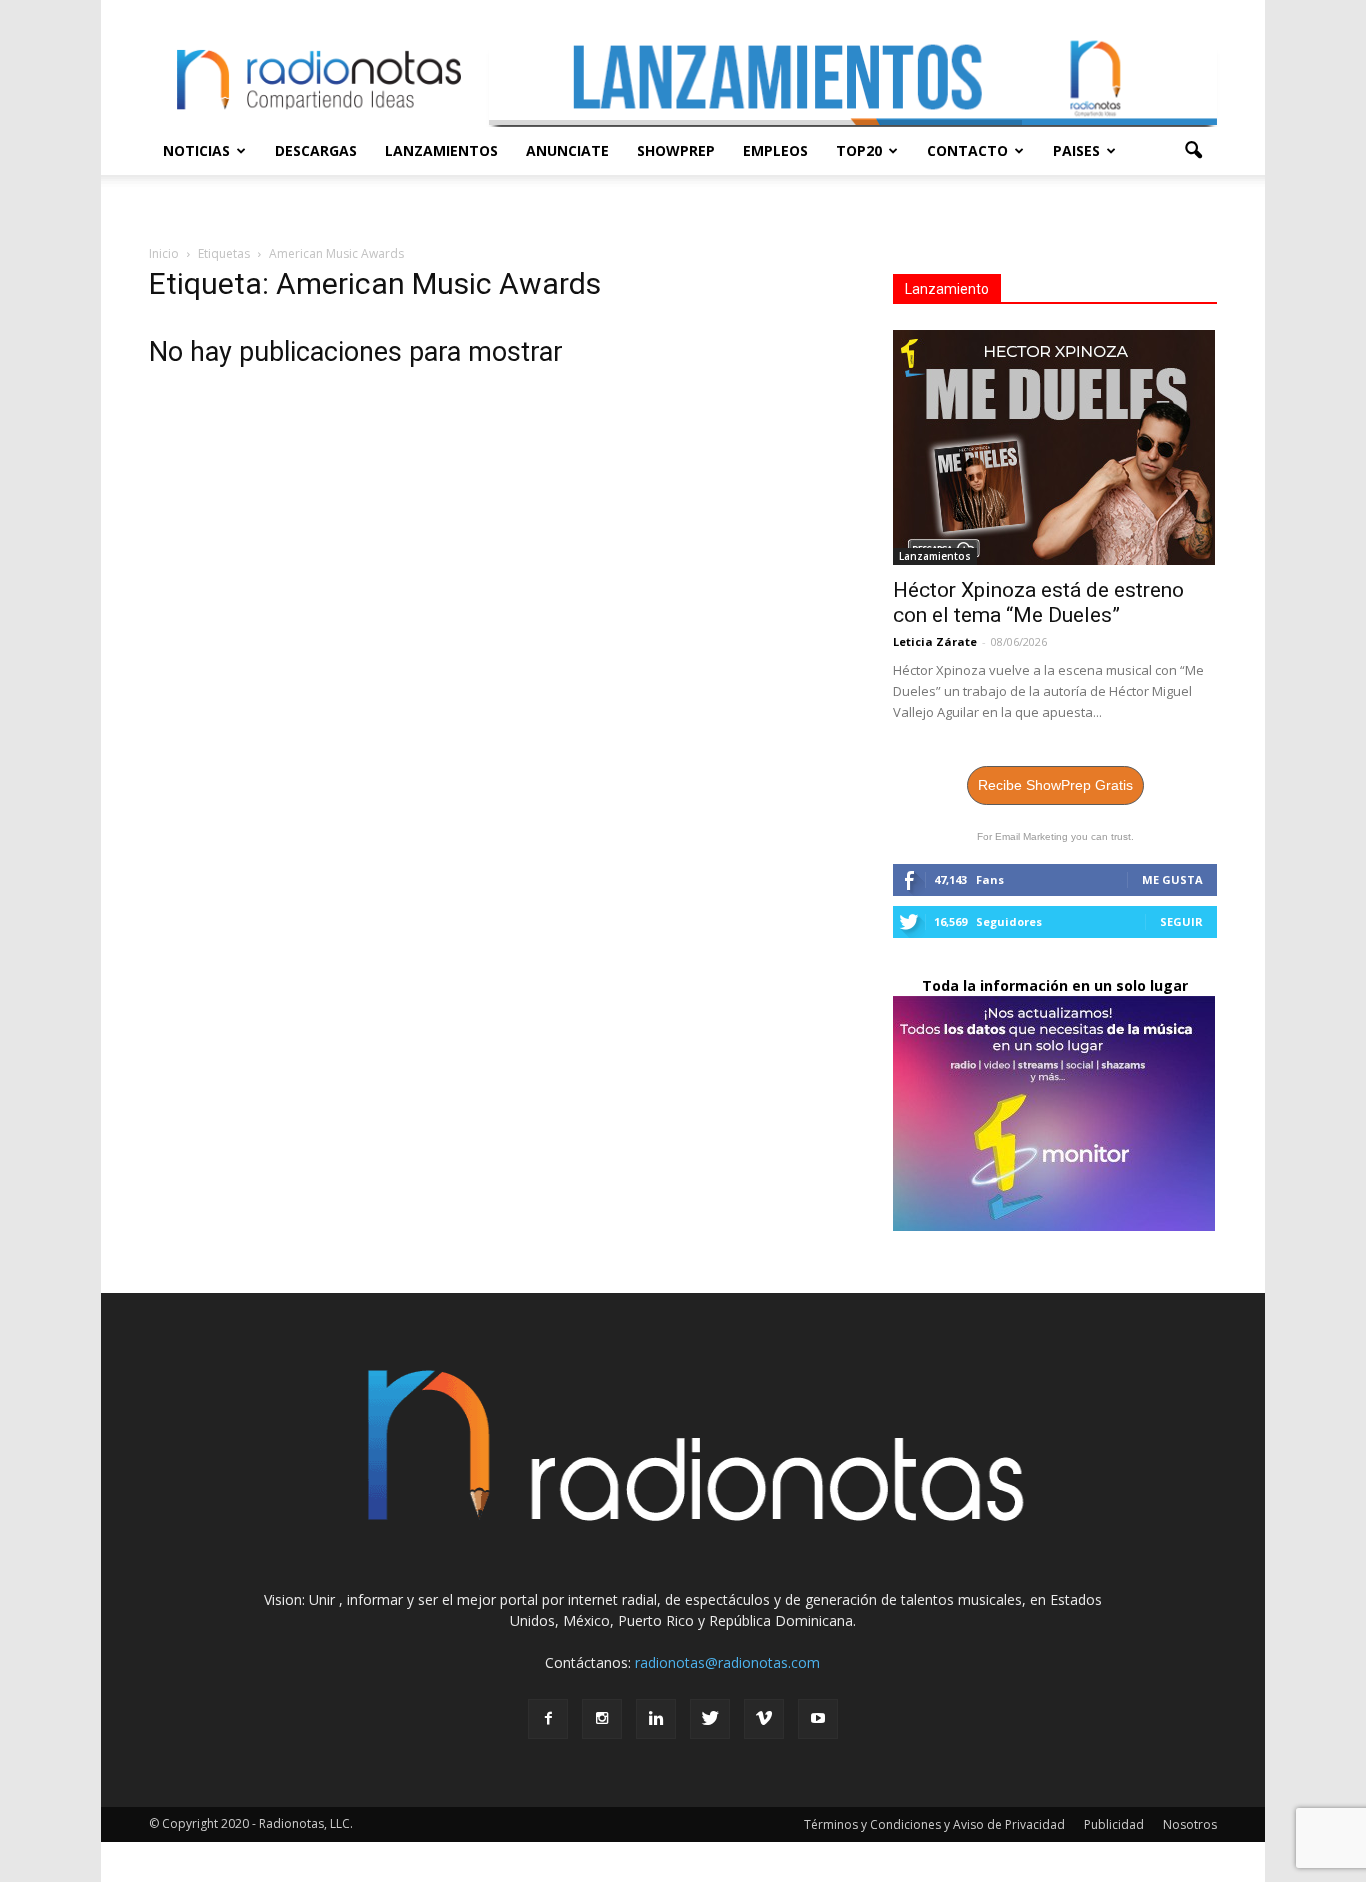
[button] (1193, 151)
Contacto (967, 150)
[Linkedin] (656, 1719)
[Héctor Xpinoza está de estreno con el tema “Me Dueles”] (1055, 447)
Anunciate (567, 150)
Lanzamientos (441, 150)
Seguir (1181, 921)
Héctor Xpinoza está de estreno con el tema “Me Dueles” (1038, 602)
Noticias (196, 150)
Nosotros (1190, 1824)
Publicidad (1114, 1824)
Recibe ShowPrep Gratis (1055, 785)
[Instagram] (602, 1719)
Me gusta (1172, 879)
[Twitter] (710, 1719)
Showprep (676, 150)
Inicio (164, 253)
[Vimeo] (764, 1719)
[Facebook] (548, 1719)
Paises (1076, 150)
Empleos (775, 150)
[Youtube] (818, 1719)
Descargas (316, 150)
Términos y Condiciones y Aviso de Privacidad (934, 1824)
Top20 (859, 150)
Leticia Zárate (935, 641)
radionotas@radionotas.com (727, 1662)
